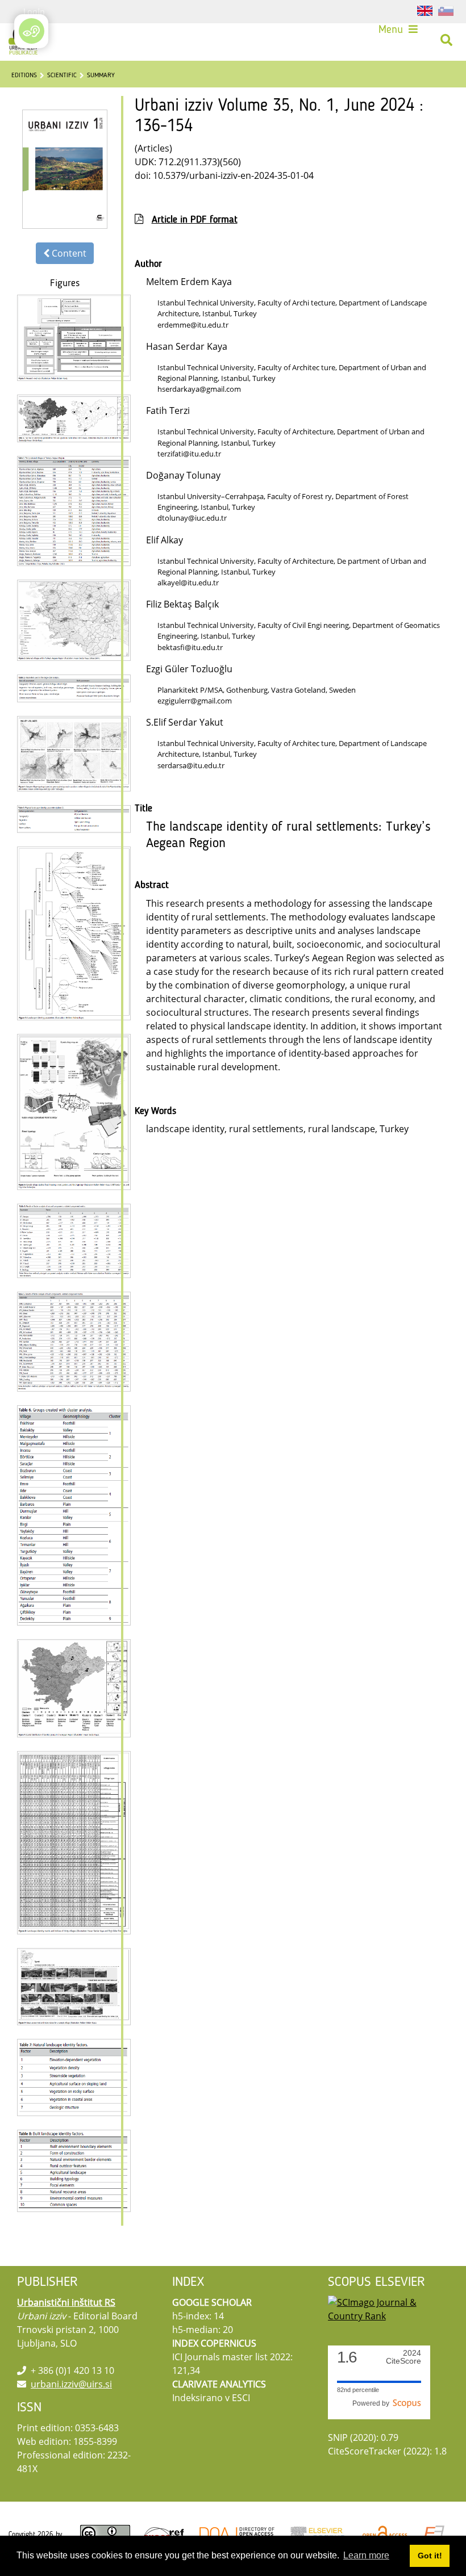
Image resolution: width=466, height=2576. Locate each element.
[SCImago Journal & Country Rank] (388, 2308)
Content (68, 253)
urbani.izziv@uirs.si (71, 2384)
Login (34, 11)
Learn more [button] (366, 2555)
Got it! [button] (430, 2556)
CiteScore (403, 2357)
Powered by (373, 2403)
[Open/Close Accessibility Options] (32, 31)
